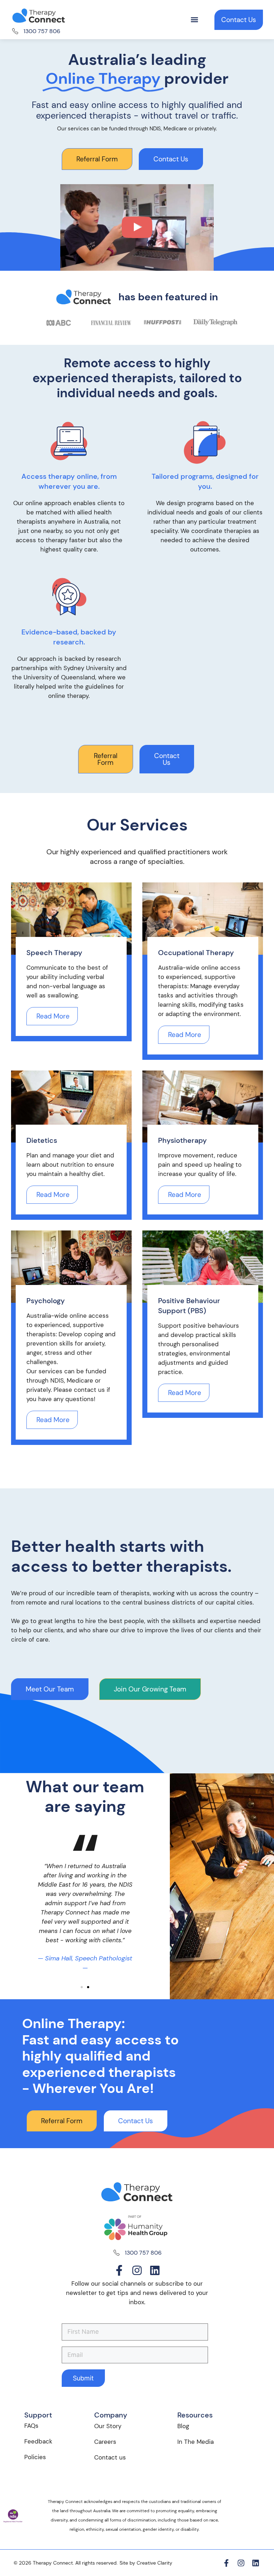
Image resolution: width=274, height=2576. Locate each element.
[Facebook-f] (119, 2270)
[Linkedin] (155, 2270)
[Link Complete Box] (71, 962)
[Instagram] (137, 2270)
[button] (194, 20)
